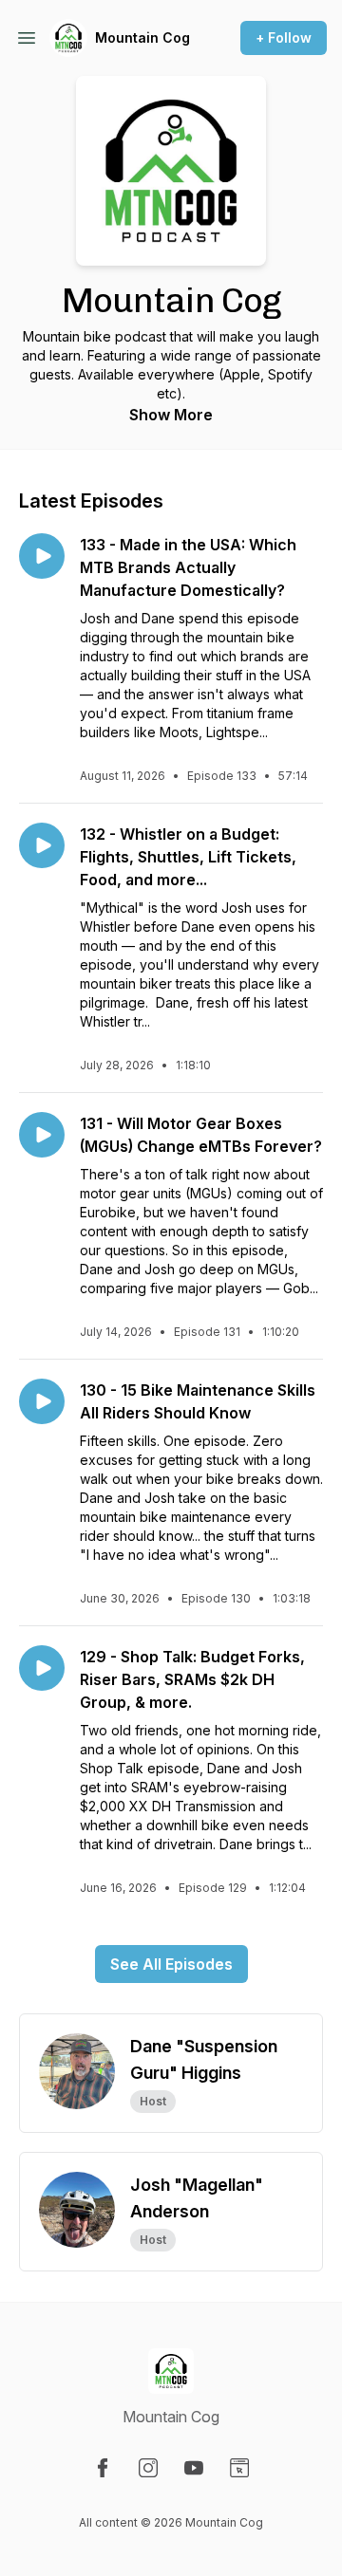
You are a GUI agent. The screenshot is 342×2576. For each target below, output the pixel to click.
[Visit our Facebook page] (103, 2468)
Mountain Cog (142, 37)
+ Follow (284, 37)
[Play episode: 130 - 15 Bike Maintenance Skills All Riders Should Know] (42, 1401)
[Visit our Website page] (239, 2468)
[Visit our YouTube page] (194, 2468)
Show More (171, 415)
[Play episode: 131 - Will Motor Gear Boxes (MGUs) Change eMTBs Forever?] (42, 1135)
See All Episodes (171, 1964)
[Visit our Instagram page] (148, 2468)
